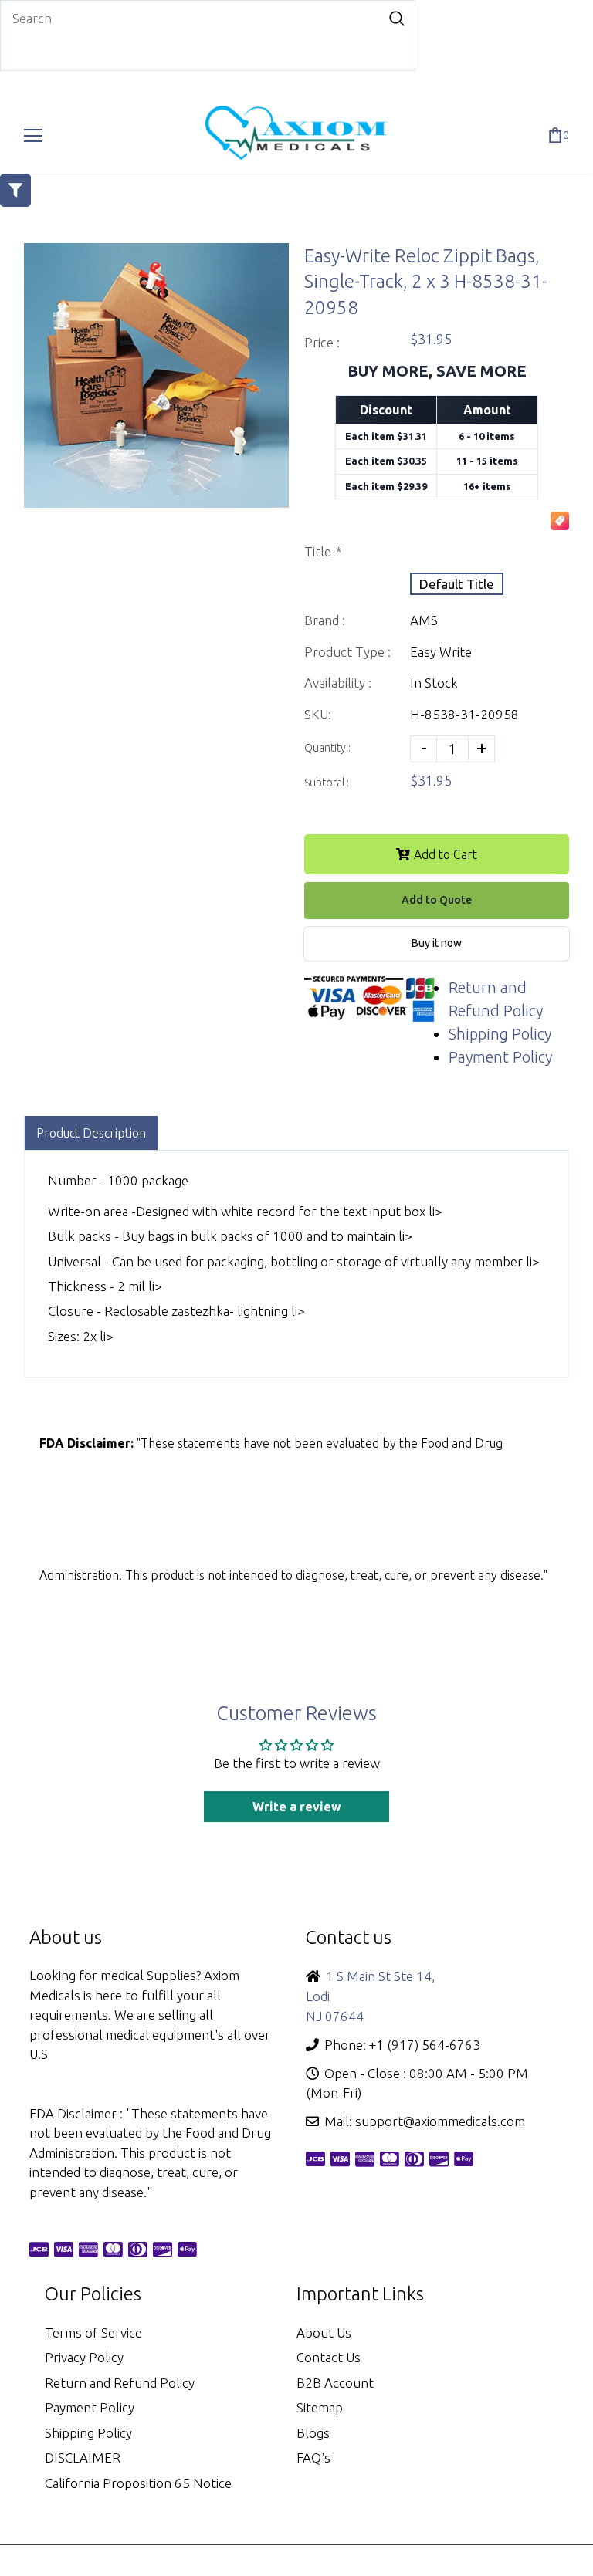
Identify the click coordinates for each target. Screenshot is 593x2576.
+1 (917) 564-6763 (425, 2045)
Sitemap (320, 2407)
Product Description (91, 1133)
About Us (324, 2333)
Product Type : (347, 652)
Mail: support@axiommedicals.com (425, 2121)
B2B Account (335, 2383)
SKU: (318, 714)
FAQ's (313, 2458)
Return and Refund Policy (120, 2383)
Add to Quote (437, 900)
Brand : (325, 620)
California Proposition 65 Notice (138, 2483)
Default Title (457, 584)
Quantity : (327, 748)
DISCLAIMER (83, 2458)
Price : (322, 342)
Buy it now (437, 943)
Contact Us (329, 2357)
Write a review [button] (297, 1807)
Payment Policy (500, 1057)
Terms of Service (93, 2333)
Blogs (313, 2433)
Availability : (338, 683)
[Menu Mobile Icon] (33, 136)
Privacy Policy (84, 2357)
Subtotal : (327, 783)
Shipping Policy (500, 1034)
